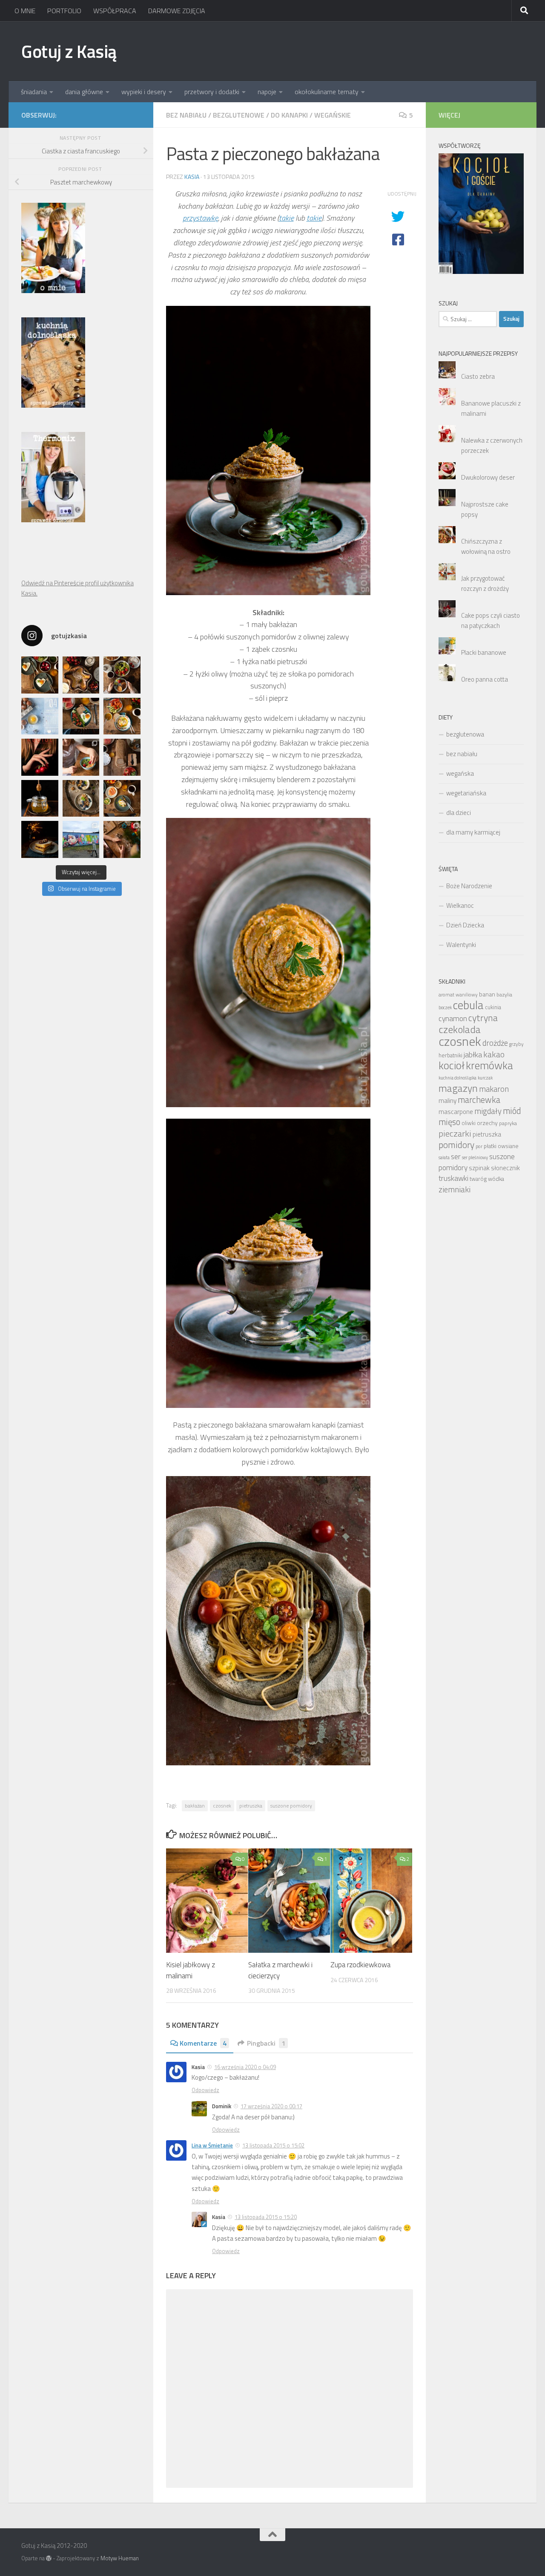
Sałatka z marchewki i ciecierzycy (280, 1970)
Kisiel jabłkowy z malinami (191, 1970)
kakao (494, 1054)
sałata (444, 1157)
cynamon (453, 1018)
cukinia (493, 1007)
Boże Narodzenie (469, 886)
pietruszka (251, 1806)
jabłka (473, 1054)
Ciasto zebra (478, 376)
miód (512, 1111)
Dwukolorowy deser (488, 477)
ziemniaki (455, 1189)
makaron (494, 1089)
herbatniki (450, 1055)
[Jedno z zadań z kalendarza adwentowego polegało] (122, 839)
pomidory (456, 1145)
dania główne (84, 92)
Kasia (192, 177)
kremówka (489, 1065)
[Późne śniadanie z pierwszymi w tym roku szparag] (81, 716)
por (479, 1146)
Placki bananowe (484, 652)
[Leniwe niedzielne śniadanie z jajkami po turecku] (122, 716)
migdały (488, 1111)
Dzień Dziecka (465, 925)
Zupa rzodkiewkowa (360, 1965)
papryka (508, 1123)
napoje (267, 92)
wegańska (460, 773)
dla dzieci (459, 813)
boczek (445, 1007)
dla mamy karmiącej (473, 832)
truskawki (453, 1178)
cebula (468, 1005)
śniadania (34, 92)
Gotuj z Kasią (69, 51)
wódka (496, 1179)
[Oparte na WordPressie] (49, 2558)
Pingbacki (266, 2043)
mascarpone (456, 1112)
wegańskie (333, 115)
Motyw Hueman (120, 2558)
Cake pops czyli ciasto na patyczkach (490, 620)
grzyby (516, 1044)
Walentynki (461, 945)
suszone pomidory (291, 1806)
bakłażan (195, 1806)
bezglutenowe (239, 115)
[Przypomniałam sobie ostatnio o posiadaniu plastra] (40, 799)
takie (286, 218)
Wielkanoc (460, 905)
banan (487, 994)
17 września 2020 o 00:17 (271, 2106)
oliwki (469, 1123)
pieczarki (455, 1133)
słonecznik (505, 1168)
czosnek (222, 1806)
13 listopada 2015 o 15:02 (273, 2145)
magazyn (458, 1088)
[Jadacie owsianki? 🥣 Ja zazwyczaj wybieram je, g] (81, 799)
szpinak (479, 1168)
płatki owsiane (501, 1146)
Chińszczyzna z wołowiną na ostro (486, 546)
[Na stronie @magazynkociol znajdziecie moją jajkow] (40, 716)
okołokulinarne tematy (327, 92)
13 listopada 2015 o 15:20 (266, 2217)
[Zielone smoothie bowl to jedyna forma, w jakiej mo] (81, 757)
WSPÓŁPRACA (115, 11)
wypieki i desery (144, 92)
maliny (447, 1100)
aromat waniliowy (458, 995)
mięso (449, 1122)
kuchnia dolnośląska (458, 1078)
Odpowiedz (205, 2090)
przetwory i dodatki (212, 92)
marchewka (479, 1100)
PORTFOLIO (64, 11)
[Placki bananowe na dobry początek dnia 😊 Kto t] (122, 675)
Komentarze (203, 2043)
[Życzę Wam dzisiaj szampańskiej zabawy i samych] (40, 839)
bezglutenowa (465, 734)
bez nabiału (186, 115)
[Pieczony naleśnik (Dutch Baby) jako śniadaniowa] (81, 675)
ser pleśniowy (475, 1157)
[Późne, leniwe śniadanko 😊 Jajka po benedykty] (122, 799)
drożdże (495, 1043)
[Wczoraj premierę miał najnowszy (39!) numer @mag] (40, 757)
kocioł (452, 1065)
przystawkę (200, 218)
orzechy (487, 1123)
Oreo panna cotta (485, 679)
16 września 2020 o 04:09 (245, 2067)
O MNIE (25, 11)
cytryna (483, 1017)
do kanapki (289, 115)
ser (456, 1156)
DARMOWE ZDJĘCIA (177, 11)
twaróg (478, 1179)
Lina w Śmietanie (212, 2145)
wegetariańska (466, 793)
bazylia (504, 994)
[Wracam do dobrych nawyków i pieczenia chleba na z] (122, 757)
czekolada (460, 1029)
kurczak (485, 1078)
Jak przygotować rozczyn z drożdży (485, 583)
